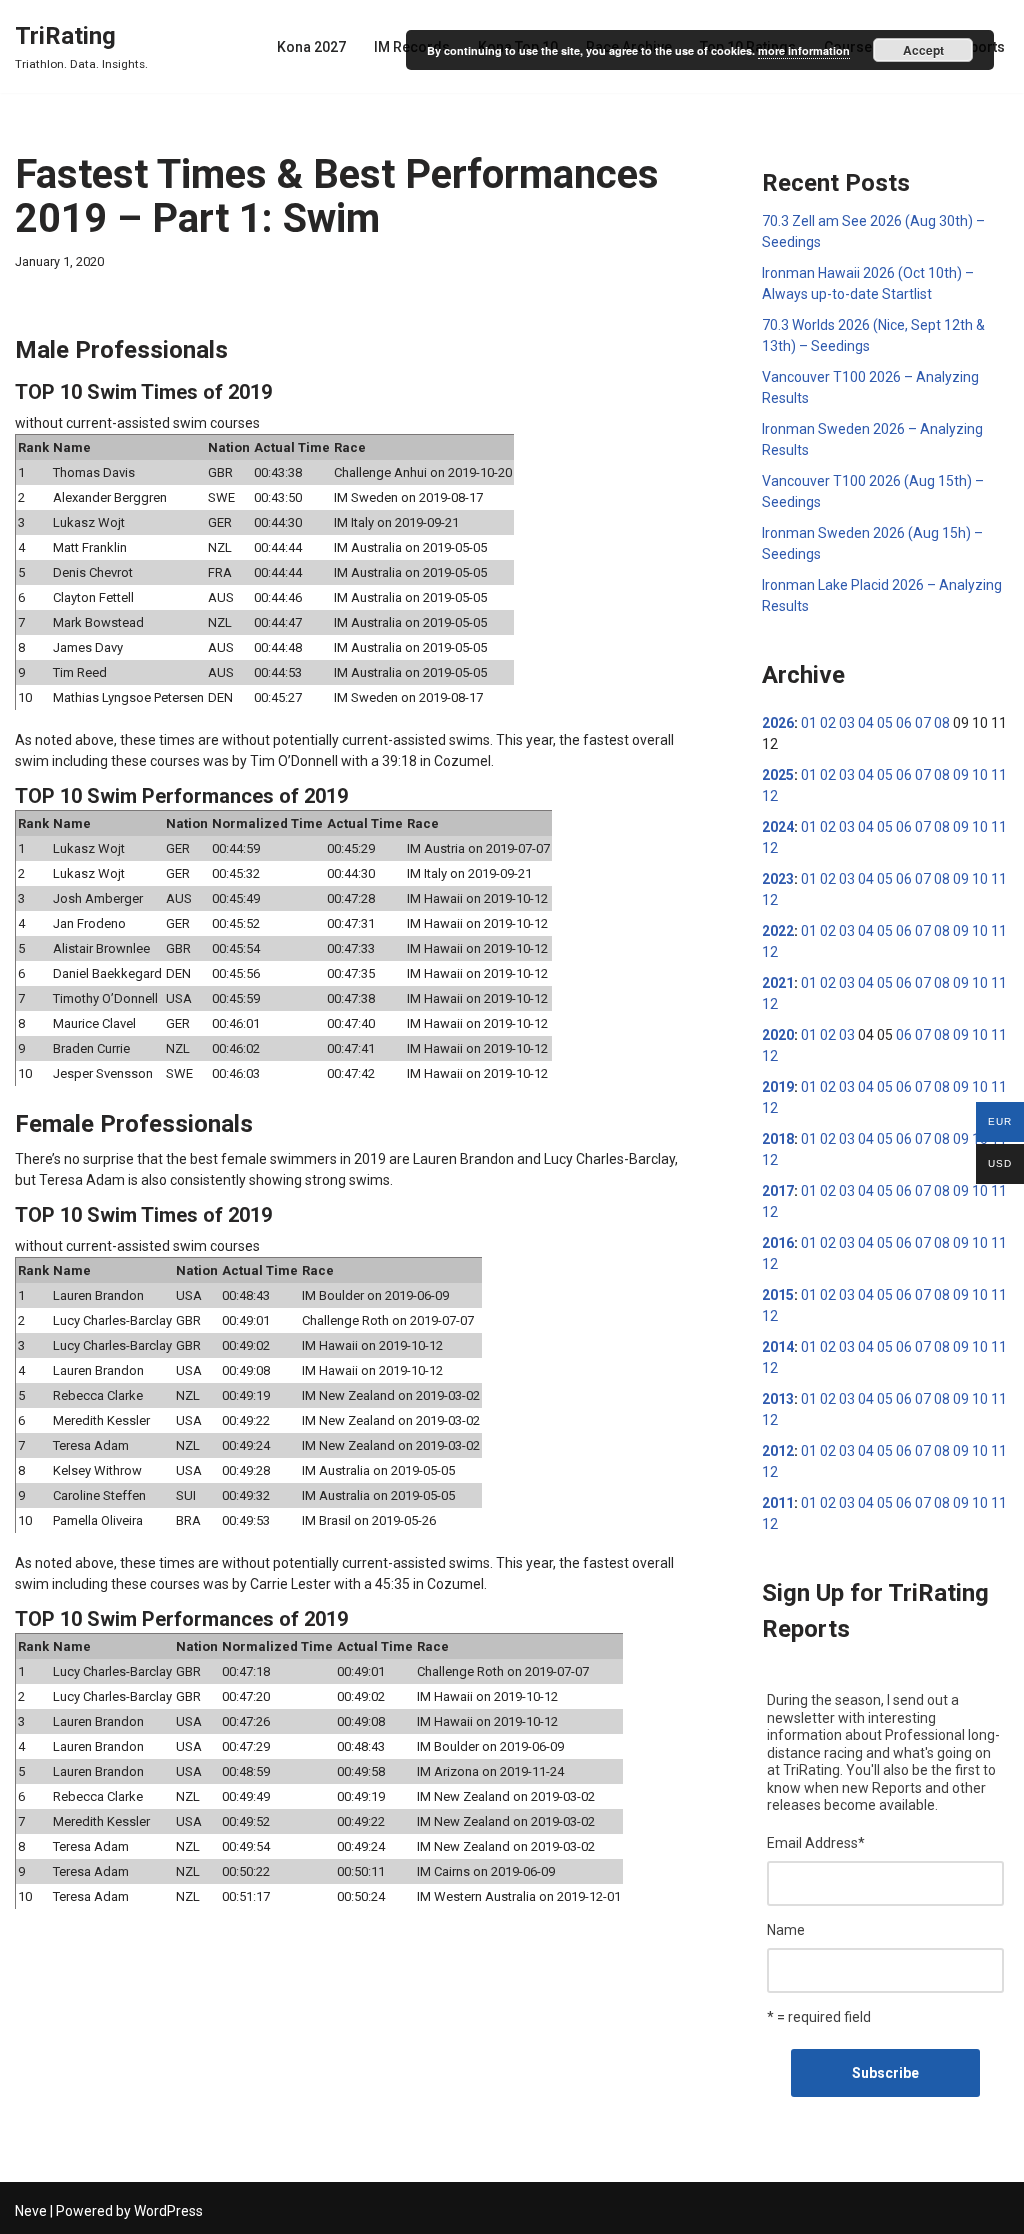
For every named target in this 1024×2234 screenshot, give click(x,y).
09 (961, 775)
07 (923, 723)
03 (847, 723)
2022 (778, 931)
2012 (778, 1451)
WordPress (168, 2211)
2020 (778, 1035)
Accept (923, 50)
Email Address (816, 1843)
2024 (778, 827)
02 (828, 723)
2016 (778, 1243)
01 (809, 723)
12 (770, 796)
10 (980, 775)
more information (804, 50)
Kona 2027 (311, 47)
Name (786, 1930)
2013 (778, 1399)
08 (942, 723)
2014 (778, 1347)
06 (904, 723)
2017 (778, 1191)
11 (999, 775)
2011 (778, 1503)
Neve (31, 2211)
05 (885, 723)
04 (866, 723)
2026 (778, 723)
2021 (778, 983)
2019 (778, 1087)
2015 (778, 1295)
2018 (778, 1139)
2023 (778, 879)
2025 (778, 775)
